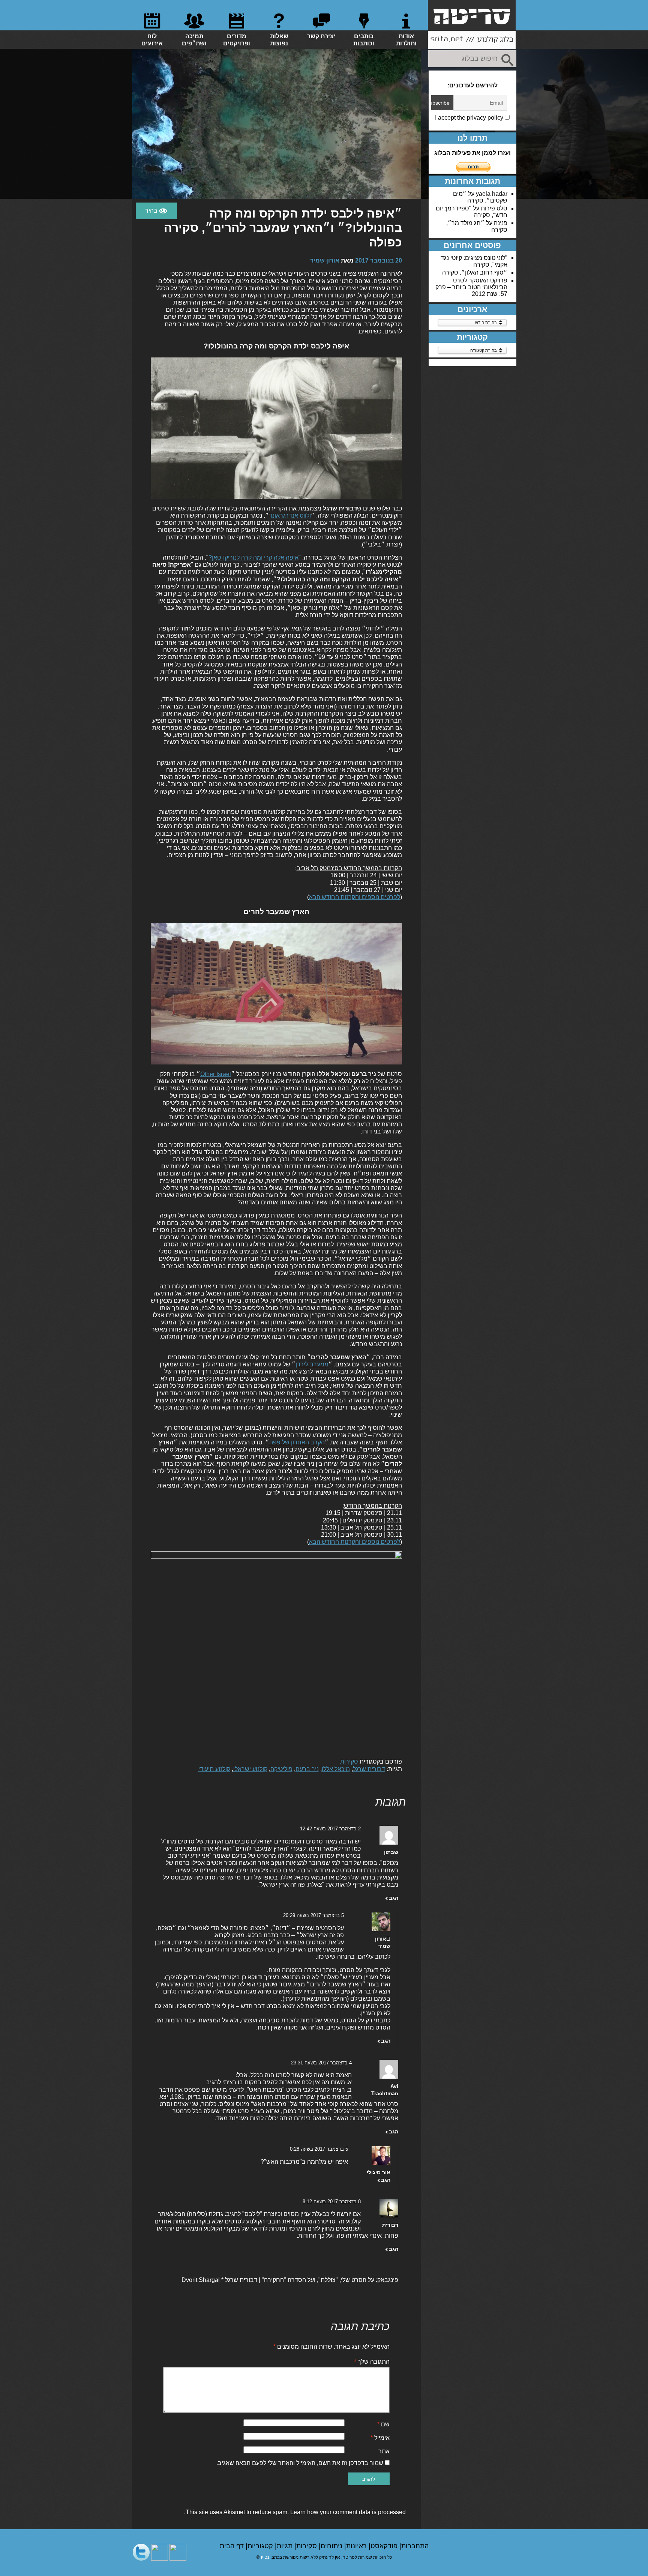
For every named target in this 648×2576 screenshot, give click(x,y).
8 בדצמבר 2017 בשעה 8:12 (332, 2201)
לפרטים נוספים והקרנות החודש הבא (355, 897)
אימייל (380, 2438)
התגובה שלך (372, 2362)
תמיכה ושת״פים (194, 40)
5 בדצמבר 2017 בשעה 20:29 (313, 1915)
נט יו (265, 2557)
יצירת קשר (321, 36)
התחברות (415, 2546)
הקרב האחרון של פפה (297, 1442)
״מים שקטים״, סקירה (480, 197)
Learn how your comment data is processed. (295, 2512)
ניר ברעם (307, 1769)
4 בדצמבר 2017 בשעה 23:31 (321, 2063)
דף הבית (233, 2546)
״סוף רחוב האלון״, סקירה (475, 272)
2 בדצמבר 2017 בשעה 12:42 (330, 1829)
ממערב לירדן (312, 1364)
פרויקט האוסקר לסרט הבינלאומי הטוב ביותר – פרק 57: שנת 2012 (471, 287)
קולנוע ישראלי (250, 1769)
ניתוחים (332, 2546)
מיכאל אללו (336, 1769)
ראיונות (357, 2546)
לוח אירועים (152, 40)
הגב (394, 1898)
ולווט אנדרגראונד (290, 516)
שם (383, 2424)
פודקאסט (385, 2546)
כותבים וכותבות (364, 40)
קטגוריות (261, 2546)
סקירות (349, 1762)
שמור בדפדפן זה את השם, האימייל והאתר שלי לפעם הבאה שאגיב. (300, 2463)
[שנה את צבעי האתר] (156, 211)
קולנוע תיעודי (214, 1769)
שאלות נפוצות (279, 40)
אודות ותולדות (406, 40)
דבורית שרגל (369, 1769)
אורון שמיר (325, 260)
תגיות (286, 2546)
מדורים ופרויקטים (237, 40)
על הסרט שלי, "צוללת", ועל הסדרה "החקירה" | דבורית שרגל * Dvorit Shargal (278, 2280)
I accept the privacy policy (470, 118)
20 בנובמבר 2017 (379, 260)
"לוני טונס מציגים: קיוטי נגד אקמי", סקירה (474, 261)
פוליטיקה (281, 1769)
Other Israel (216, 1074)
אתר (384, 2451)
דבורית (390, 2225)
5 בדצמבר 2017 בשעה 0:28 (319, 2149)
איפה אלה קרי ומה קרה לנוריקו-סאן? (253, 558)
